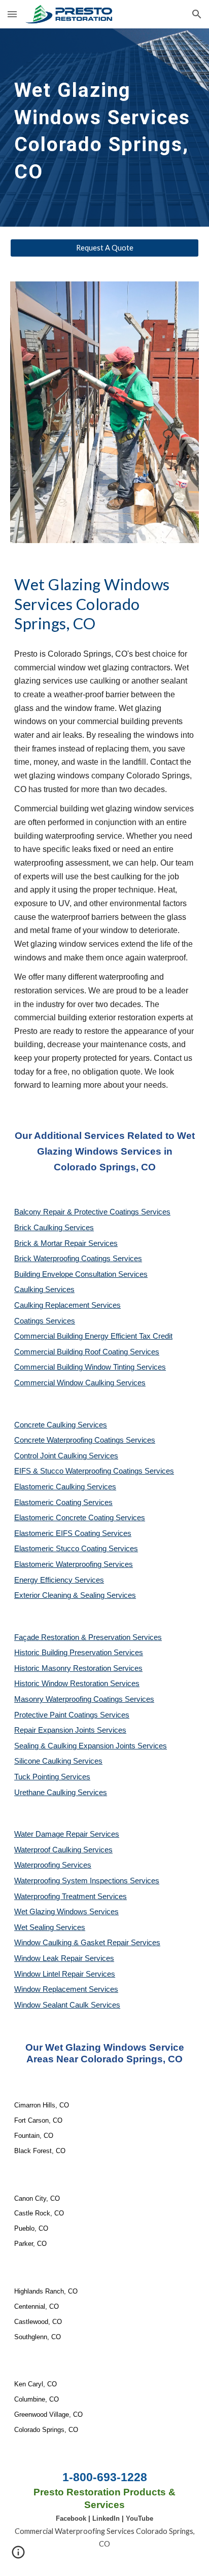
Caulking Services (44, 1290)
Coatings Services (45, 1321)
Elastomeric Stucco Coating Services (76, 1549)
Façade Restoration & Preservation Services (88, 1637)
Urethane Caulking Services (61, 1793)
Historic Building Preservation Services (79, 1653)
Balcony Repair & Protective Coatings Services (92, 1212)
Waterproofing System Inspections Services (87, 1881)
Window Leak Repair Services (64, 1958)
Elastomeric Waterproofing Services (74, 1564)
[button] (12, 14)
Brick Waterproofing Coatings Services (78, 1259)
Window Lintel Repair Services (65, 1974)
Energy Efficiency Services (59, 1580)
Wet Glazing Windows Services (66, 1912)
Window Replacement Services (66, 1989)
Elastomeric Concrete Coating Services (80, 1518)
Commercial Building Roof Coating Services (87, 1352)
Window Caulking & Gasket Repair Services (87, 1943)
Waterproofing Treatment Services (71, 1897)
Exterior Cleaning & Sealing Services (75, 1595)
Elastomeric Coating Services (63, 1502)
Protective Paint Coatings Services (72, 1715)
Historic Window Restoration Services (77, 1684)
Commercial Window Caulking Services (80, 1383)
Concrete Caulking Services (61, 1425)
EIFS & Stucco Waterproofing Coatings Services (94, 1471)
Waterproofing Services (53, 1865)
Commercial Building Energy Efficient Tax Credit (93, 1336)
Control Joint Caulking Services (66, 1456)
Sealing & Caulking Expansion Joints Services (91, 1746)
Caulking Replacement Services (67, 1305)
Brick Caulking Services (54, 1228)
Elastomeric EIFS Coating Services (73, 1533)
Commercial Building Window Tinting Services (90, 1367)
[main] (104, 128)
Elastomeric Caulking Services (65, 1487)
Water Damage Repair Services (67, 1834)
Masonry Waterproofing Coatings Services (84, 1699)
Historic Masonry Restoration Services (78, 1668)
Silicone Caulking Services (58, 1761)
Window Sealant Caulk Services (67, 2005)
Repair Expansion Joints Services (70, 1730)
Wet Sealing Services (50, 1927)
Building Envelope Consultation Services (81, 1274)
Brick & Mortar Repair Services (66, 1243)
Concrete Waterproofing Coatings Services (85, 1440)
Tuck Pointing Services (52, 1777)
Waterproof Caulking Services (63, 1850)
